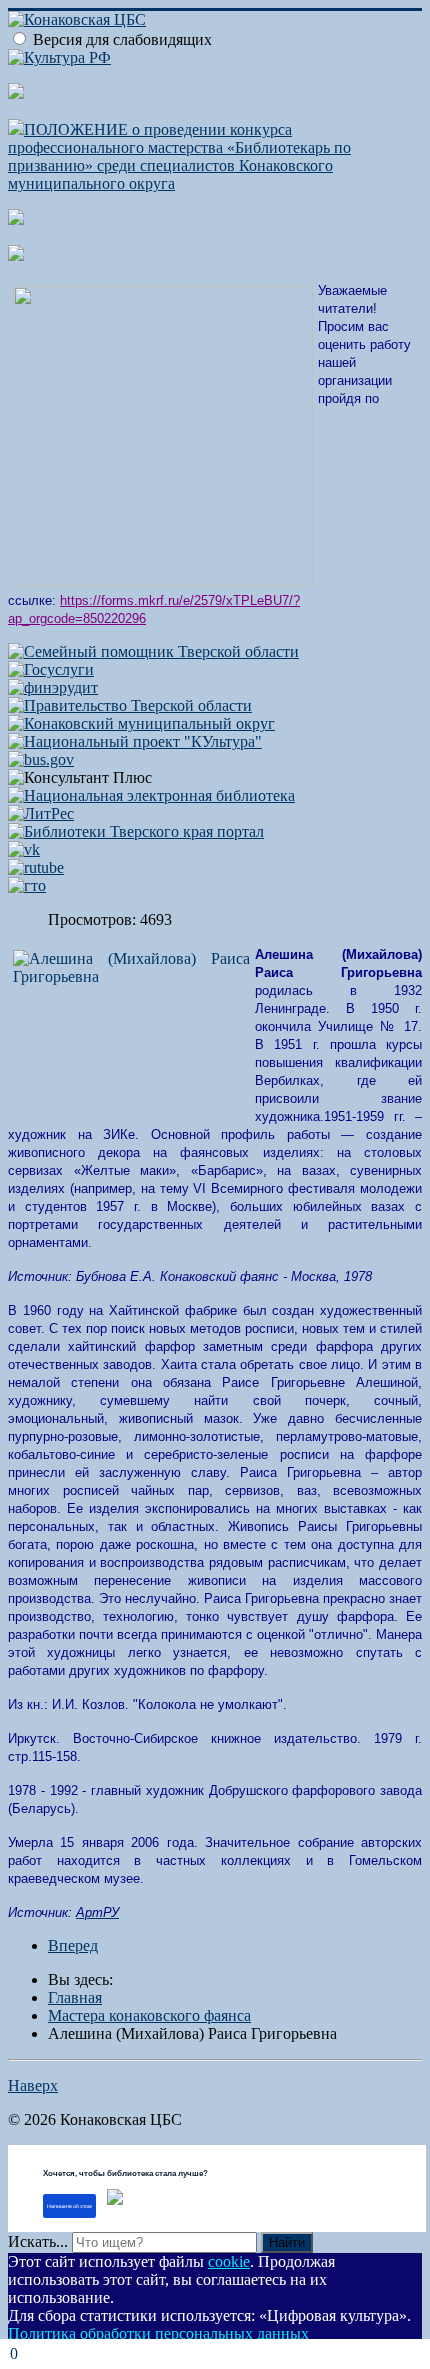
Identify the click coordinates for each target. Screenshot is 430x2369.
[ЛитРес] (41, 813)
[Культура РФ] (59, 57)
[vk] (24, 849)
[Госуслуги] (51, 669)
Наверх (33, 2085)
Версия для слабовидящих (122, 39)
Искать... (38, 2241)
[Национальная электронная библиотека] (151, 795)
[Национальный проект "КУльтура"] (135, 741)
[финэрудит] (53, 687)
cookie (229, 2261)
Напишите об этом (69, 2206)
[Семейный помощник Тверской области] (153, 651)
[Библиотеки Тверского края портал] (136, 831)
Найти (287, 2242)
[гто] (27, 885)
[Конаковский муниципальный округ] (141, 723)
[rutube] (36, 867)
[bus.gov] (41, 759)
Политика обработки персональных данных (158, 2333)
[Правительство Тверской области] (130, 705)
